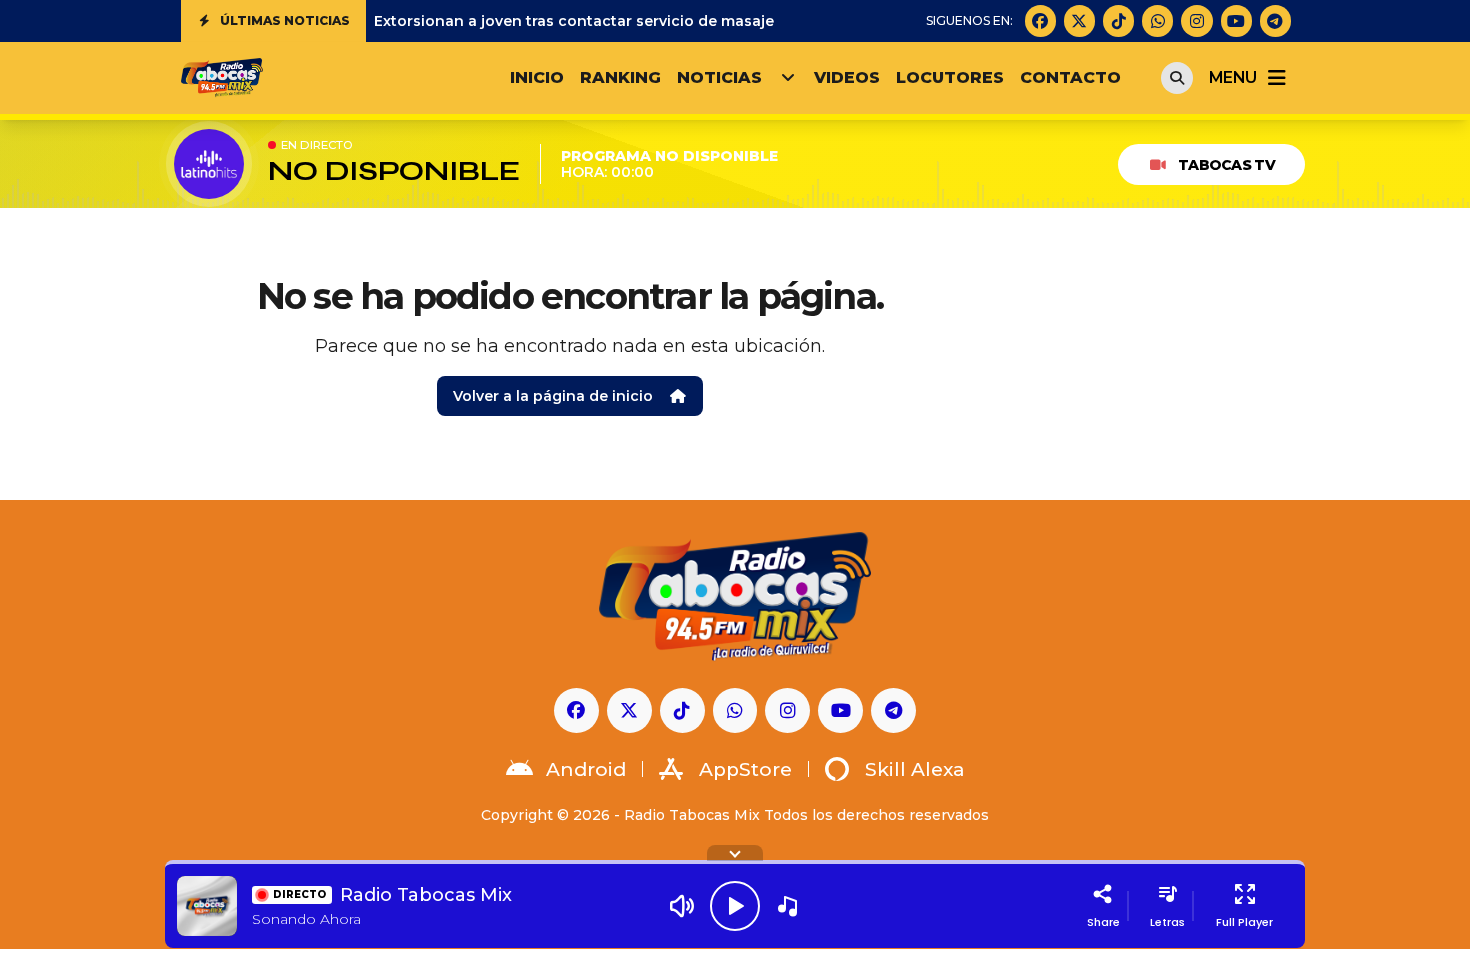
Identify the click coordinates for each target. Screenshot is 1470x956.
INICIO (537, 77)
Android (586, 769)
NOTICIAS (719, 77)
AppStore (745, 769)
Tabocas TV (1226, 165)
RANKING (620, 77)
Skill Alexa (915, 769)
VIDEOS (847, 77)
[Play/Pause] (735, 906)
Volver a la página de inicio (553, 396)
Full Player (1244, 922)
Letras (1167, 922)
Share (1103, 922)
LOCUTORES (950, 77)
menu (1232, 77)
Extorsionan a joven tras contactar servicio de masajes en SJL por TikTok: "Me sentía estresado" (731, 21)
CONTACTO (1070, 77)
